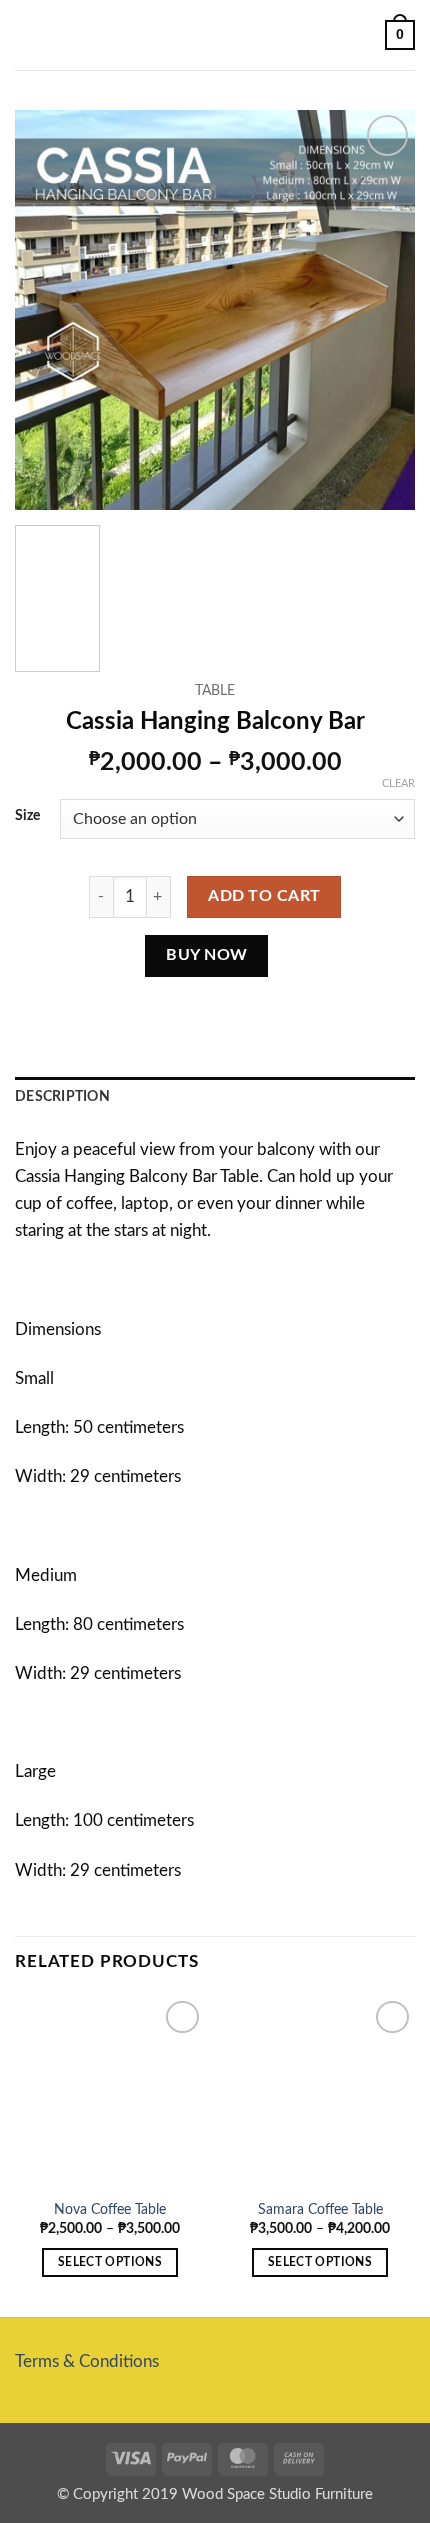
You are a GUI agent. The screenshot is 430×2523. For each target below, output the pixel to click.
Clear (398, 783)
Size (27, 816)
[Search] (363, 35)
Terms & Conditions (87, 2361)
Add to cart (264, 896)
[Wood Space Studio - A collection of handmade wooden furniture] (215, 35)
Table (215, 690)
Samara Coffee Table (320, 2209)
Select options (110, 2262)
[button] (28, 35)
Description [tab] (62, 1097)
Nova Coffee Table (110, 2209)
